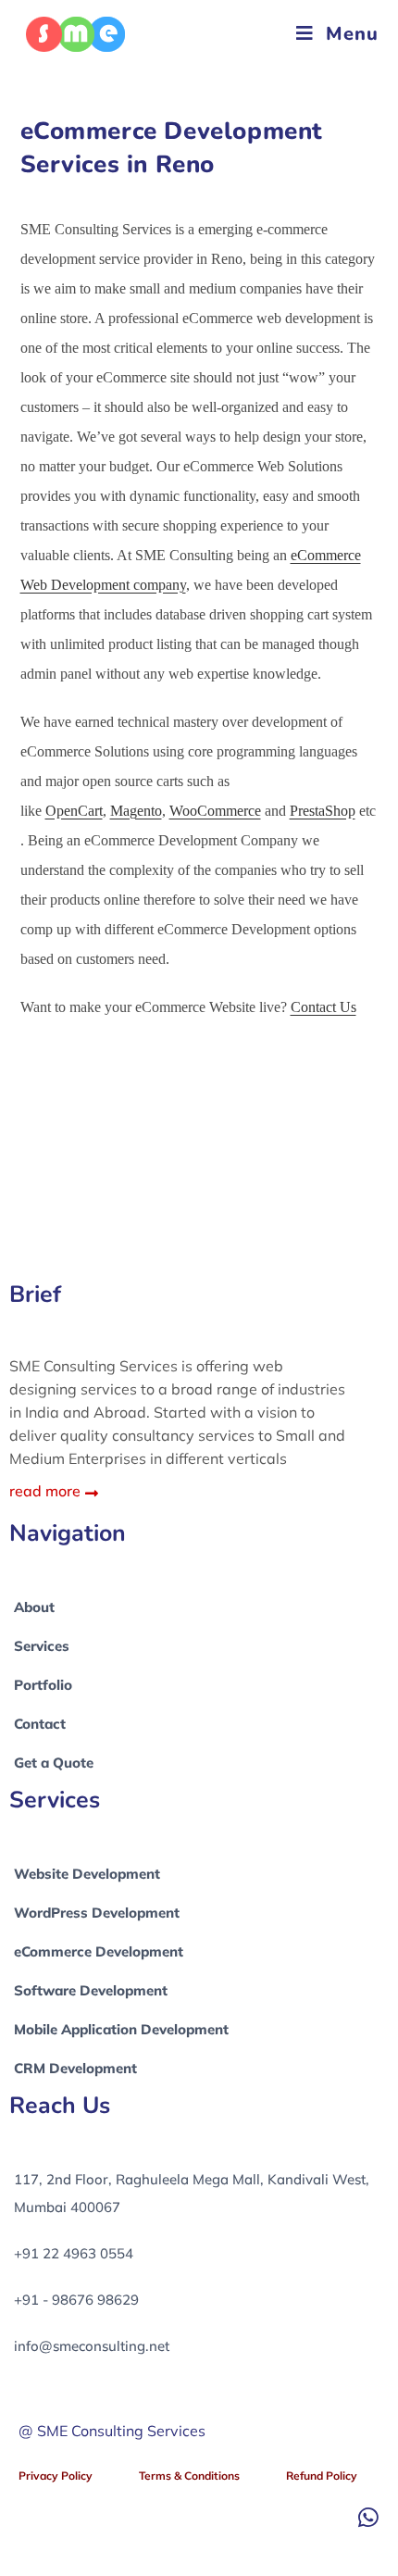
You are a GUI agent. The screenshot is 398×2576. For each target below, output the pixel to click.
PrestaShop (323, 811)
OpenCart (74, 811)
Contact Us (323, 1007)
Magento (136, 811)
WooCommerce (215, 811)
